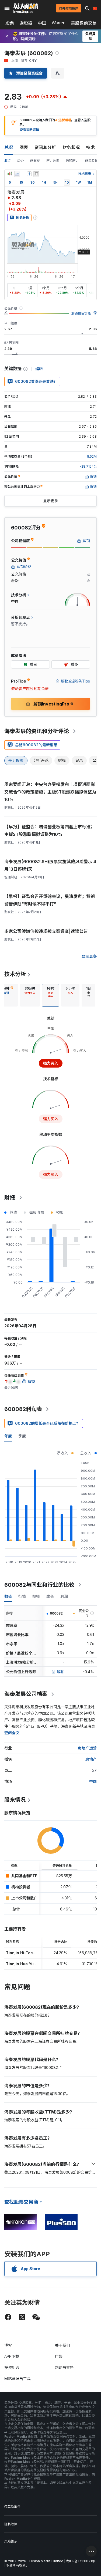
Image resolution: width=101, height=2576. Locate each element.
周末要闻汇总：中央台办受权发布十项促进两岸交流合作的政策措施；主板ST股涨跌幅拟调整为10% (50, 792)
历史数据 (53, 161)
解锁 (61, 1672)
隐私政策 (11, 2524)
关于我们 (62, 2345)
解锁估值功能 (81, 313)
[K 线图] (10, 174)
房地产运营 (87, 1748)
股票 (10, 23)
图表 (24, 147)
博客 (8, 2345)
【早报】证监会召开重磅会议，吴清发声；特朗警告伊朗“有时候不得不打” (50, 900)
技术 (90, 147)
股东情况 (15, 1800)
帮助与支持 (64, 2367)
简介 (20, 161)
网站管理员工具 (18, 2379)
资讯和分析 (45, 147)
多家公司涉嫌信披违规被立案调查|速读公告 (46, 931)
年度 (8, 1436)
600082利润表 (23, 1409)
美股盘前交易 (84, 23)
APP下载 (12, 2356)
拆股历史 (72, 161)
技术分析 (15, 974)
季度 (22, 1436)
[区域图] (17, 174)
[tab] (30, 995)
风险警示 (11, 2541)
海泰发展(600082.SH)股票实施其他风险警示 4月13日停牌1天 (50, 865)
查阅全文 (12, 1733)
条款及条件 (12, 2506)
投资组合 (12, 2367)
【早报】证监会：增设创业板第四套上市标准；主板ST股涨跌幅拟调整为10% (50, 830)
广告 (59, 2356)
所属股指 (92, 161)
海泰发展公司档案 (26, 1694)
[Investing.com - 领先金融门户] (26, 8)
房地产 (91, 1759)
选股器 (26, 23)
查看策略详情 (29, 130)
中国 (42, 23)
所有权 (35, 161)
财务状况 (71, 147)
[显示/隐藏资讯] (36, 174)
